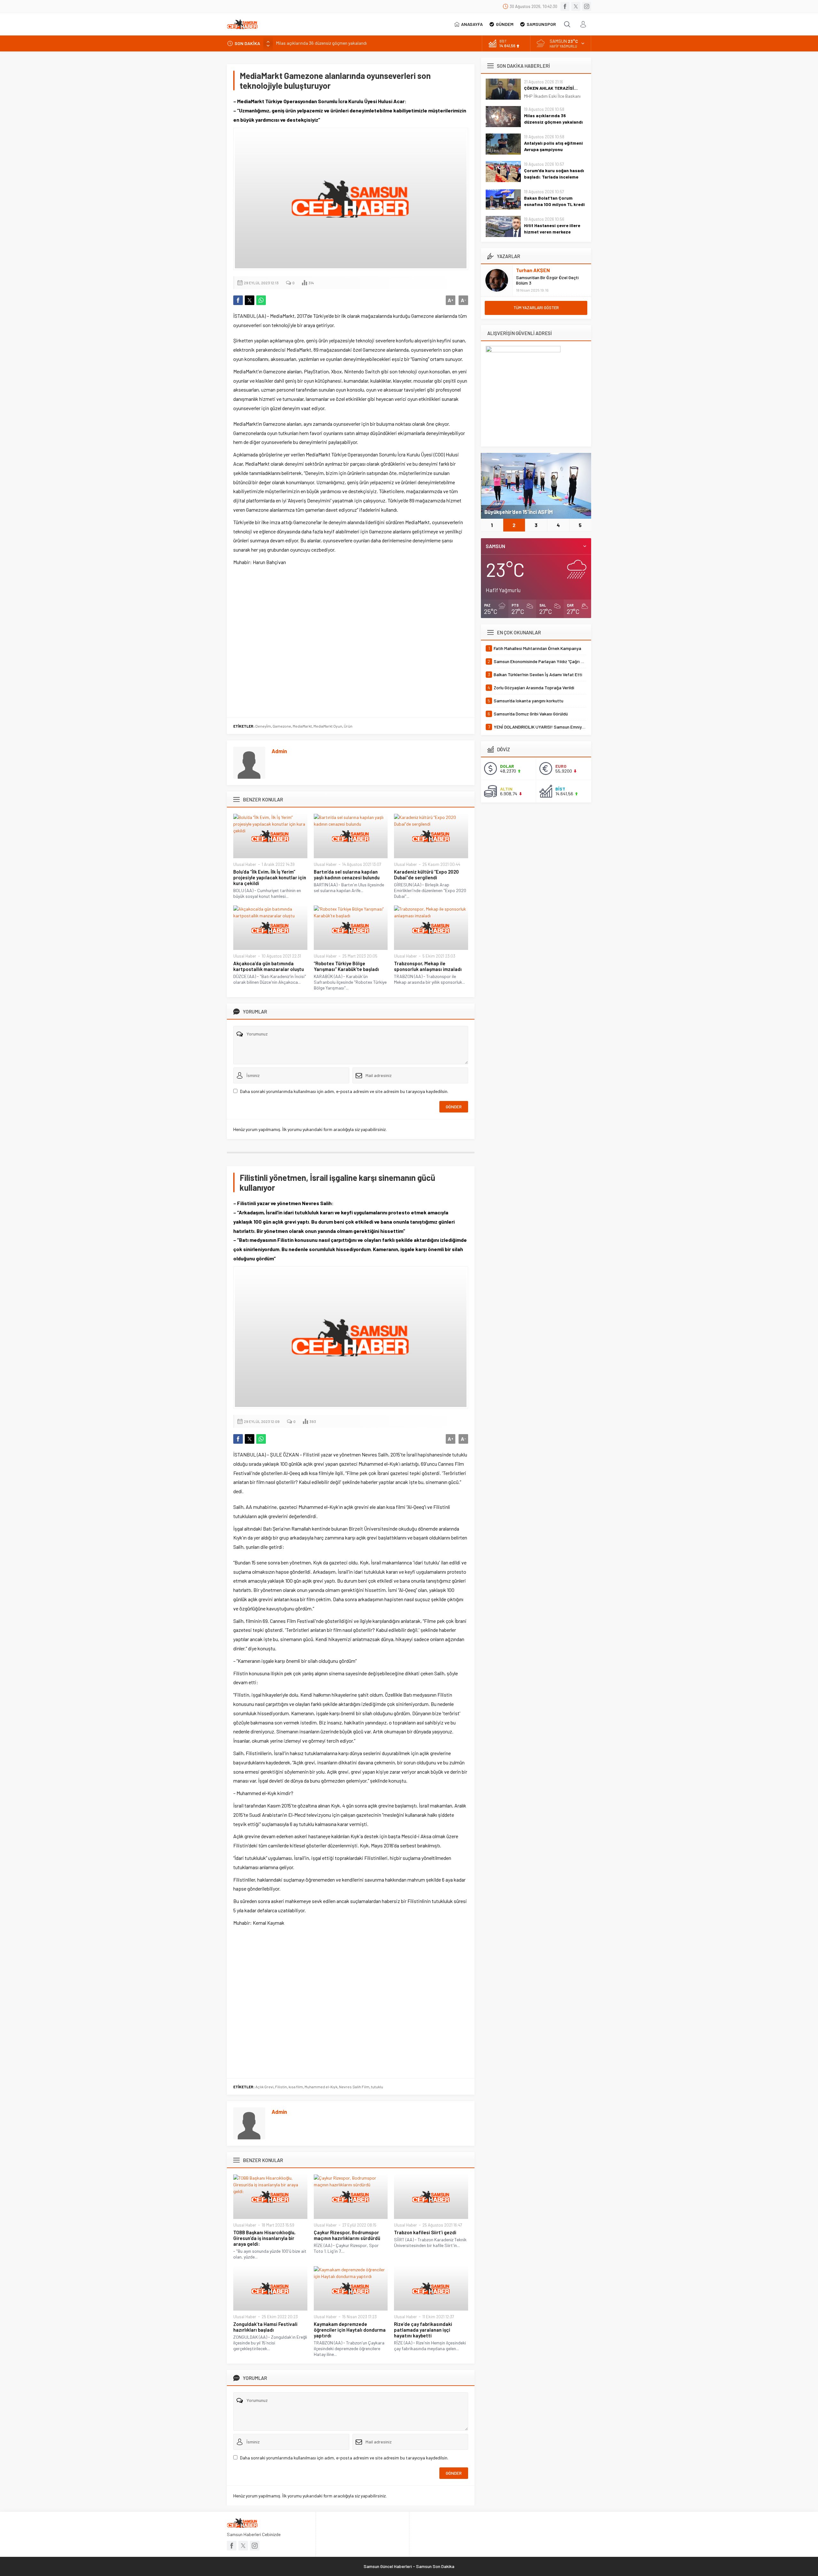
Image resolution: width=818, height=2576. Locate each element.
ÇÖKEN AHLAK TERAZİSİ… (551, 88)
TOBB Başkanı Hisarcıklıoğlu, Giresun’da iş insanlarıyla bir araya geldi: (264, 2238)
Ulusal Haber (245, 864)
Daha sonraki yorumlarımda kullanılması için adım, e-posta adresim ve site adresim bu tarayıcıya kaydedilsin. (344, 1091)
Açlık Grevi (264, 2087)
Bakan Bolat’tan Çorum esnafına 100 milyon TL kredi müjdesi (554, 204)
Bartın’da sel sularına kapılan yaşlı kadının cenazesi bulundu (347, 875)
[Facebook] (565, 6)
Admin (279, 751)
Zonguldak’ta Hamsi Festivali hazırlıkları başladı (265, 2327)
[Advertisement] (351, 641)
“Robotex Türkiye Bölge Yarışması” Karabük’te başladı (346, 966)
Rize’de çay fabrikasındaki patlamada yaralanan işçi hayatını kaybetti (423, 2330)
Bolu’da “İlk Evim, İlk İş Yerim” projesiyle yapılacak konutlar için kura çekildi (270, 877)
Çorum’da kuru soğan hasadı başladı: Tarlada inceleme (554, 174)
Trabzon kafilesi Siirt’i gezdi (425, 2232)
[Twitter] (576, 6)
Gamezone (282, 726)
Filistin (281, 2087)
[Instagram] (587, 6)
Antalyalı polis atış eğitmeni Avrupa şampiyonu (321, 43)
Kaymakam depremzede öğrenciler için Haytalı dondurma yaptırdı (350, 2330)
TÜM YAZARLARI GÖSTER (536, 308)
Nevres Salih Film (354, 2087)
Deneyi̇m (263, 726)
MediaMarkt (302, 726)
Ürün (348, 726)
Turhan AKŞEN (533, 270)
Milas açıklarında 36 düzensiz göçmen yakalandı (553, 119)
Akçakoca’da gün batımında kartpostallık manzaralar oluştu (269, 966)
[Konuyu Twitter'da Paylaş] (250, 300)
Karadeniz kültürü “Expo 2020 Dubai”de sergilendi (426, 875)
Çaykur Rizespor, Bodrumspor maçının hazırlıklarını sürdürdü (347, 2235)
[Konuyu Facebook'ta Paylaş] (238, 300)
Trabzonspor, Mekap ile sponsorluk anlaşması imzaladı (428, 966)
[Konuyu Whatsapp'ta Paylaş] (261, 300)
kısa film (296, 2087)
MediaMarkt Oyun (328, 726)
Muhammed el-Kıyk (321, 2087)
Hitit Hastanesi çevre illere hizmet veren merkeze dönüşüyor (552, 232)
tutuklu (377, 2087)
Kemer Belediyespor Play (515, 512)
